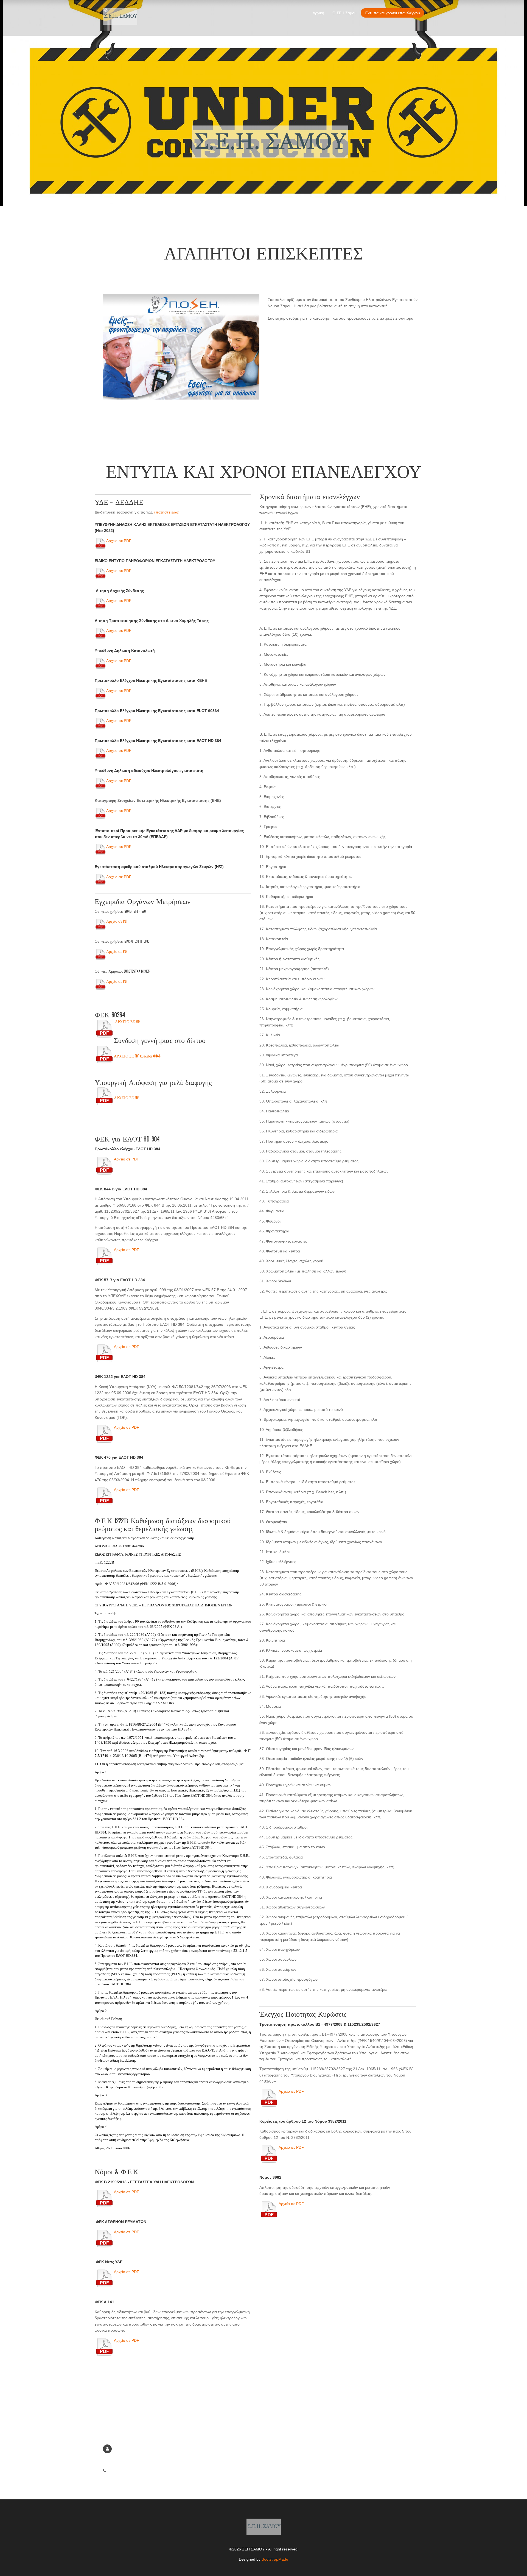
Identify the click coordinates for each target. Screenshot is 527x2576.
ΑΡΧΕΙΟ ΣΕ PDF (127, 1022)
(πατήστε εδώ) (167, 512)
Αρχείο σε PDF (119, 541)
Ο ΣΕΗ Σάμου (344, 13)
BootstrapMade (275, 2559)
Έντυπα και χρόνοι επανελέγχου (392, 13)
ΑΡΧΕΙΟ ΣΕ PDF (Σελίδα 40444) (137, 1056)
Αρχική (318, 13)
